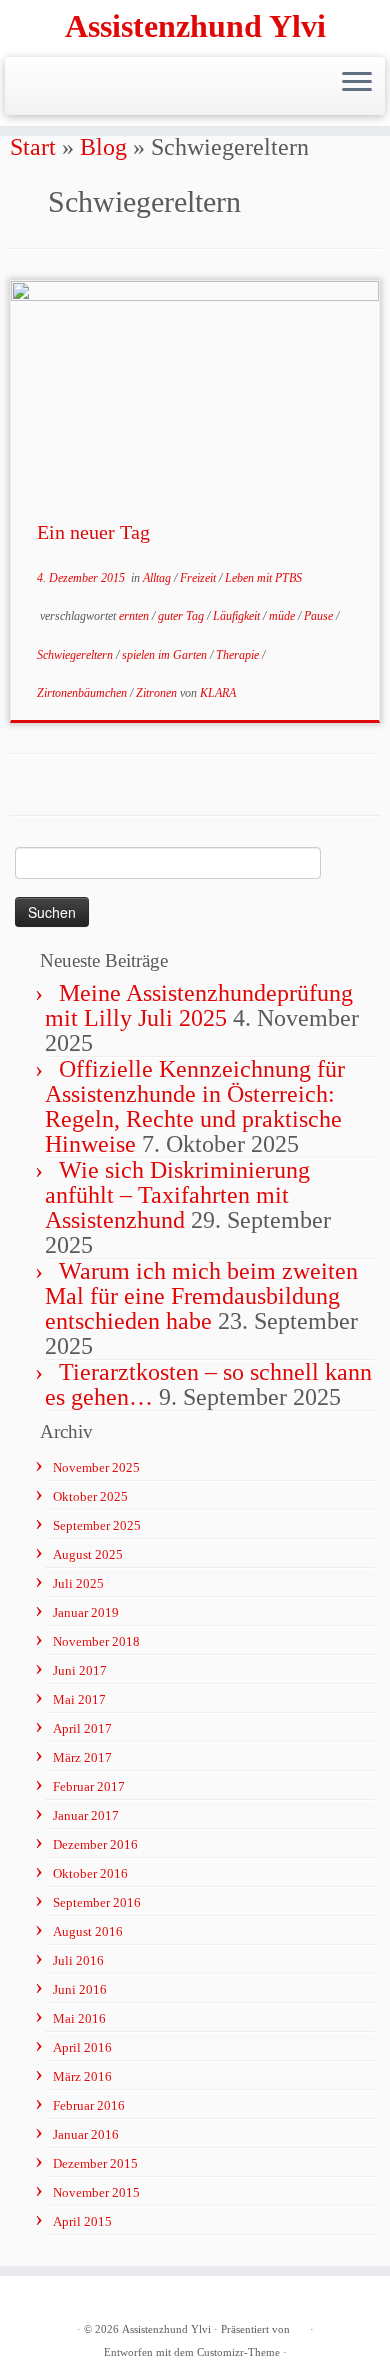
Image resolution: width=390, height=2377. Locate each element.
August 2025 (88, 1554)
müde (283, 616)
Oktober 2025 (90, 1496)
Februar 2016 (89, 2105)
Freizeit (199, 578)
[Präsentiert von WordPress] (300, 2326)
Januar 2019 (86, 1612)
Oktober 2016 (90, 1873)
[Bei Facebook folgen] (50, 97)
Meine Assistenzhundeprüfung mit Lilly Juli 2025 (199, 1005)
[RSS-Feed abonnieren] (25, 97)
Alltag (158, 578)
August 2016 (88, 1931)
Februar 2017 (89, 1786)
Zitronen (158, 693)
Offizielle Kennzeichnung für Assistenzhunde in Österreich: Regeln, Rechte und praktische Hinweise (195, 1106)
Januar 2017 (86, 1815)
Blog (103, 147)
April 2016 (82, 2047)
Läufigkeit (238, 616)
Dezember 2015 (95, 2163)
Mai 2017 (79, 1699)
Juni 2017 (80, 1670)
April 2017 (82, 1728)
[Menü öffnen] (357, 83)
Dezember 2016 (95, 1844)
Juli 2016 (78, 1960)
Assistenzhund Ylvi (195, 26)
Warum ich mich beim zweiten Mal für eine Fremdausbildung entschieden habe (201, 1296)
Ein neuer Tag (93, 532)
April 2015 (82, 2221)
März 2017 (82, 1757)
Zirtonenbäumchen (83, 693)
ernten (135, 616)
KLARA (218, 693)
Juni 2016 (80, 1989)
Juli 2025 (78, 1583)
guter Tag (182, 616)
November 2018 (96, 1641)
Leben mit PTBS (263, 578)
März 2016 (82, 2076)
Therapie (239, 655)
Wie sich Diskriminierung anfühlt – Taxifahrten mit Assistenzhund (177, 1195)
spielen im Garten (166, 655)
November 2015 (96, 2192)
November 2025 (96, 1467)
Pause (320, 616)
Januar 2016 (86, 2134)
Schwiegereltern (76, 655)
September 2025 (97, 1525)
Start (33, 147)
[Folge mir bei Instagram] (75, 97)
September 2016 (97, 1902)
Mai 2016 (79, 2018)
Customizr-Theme (238, 2352)
